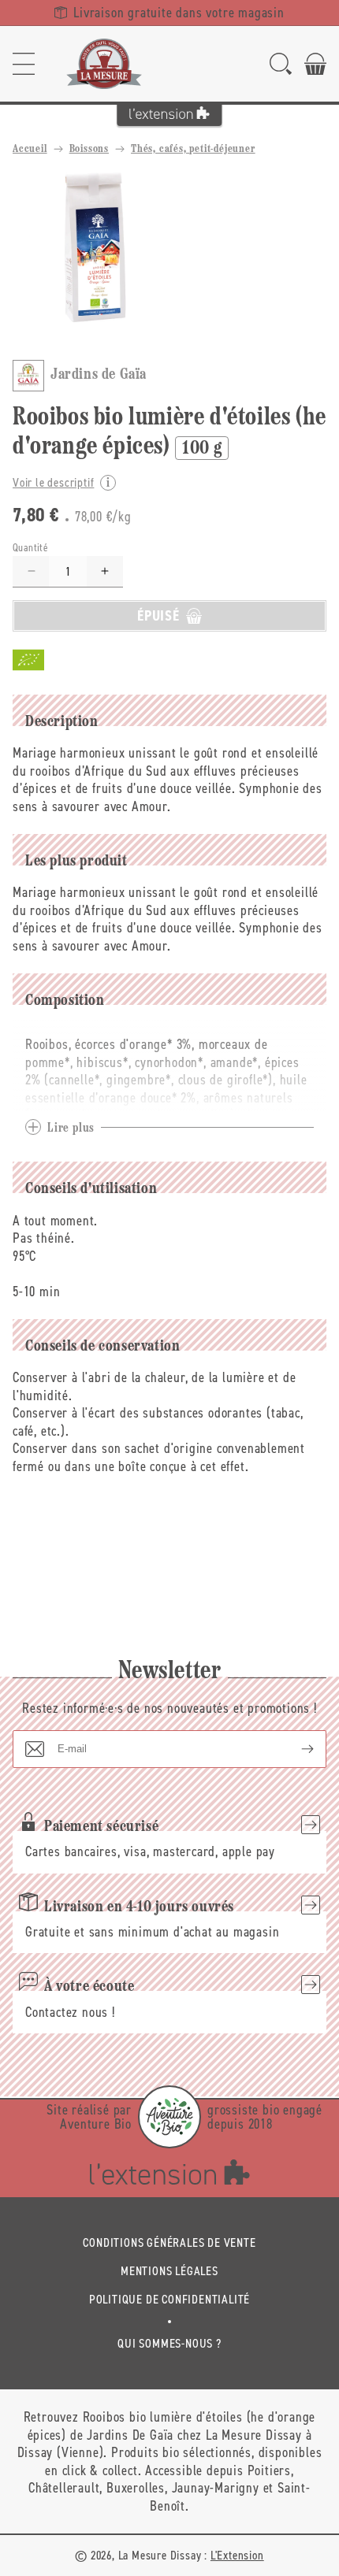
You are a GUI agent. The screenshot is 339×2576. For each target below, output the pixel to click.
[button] (24, 64)
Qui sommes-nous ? (169, 2343)
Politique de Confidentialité (169, 2299)
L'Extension (237, 2555)
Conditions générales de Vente (169, 2242)
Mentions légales (169, 2271)
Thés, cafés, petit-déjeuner (193, 149)
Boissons (89, 149)
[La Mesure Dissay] (104, 64)
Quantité (30, 548)
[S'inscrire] (295, 1749)
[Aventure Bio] (169, 2117)
